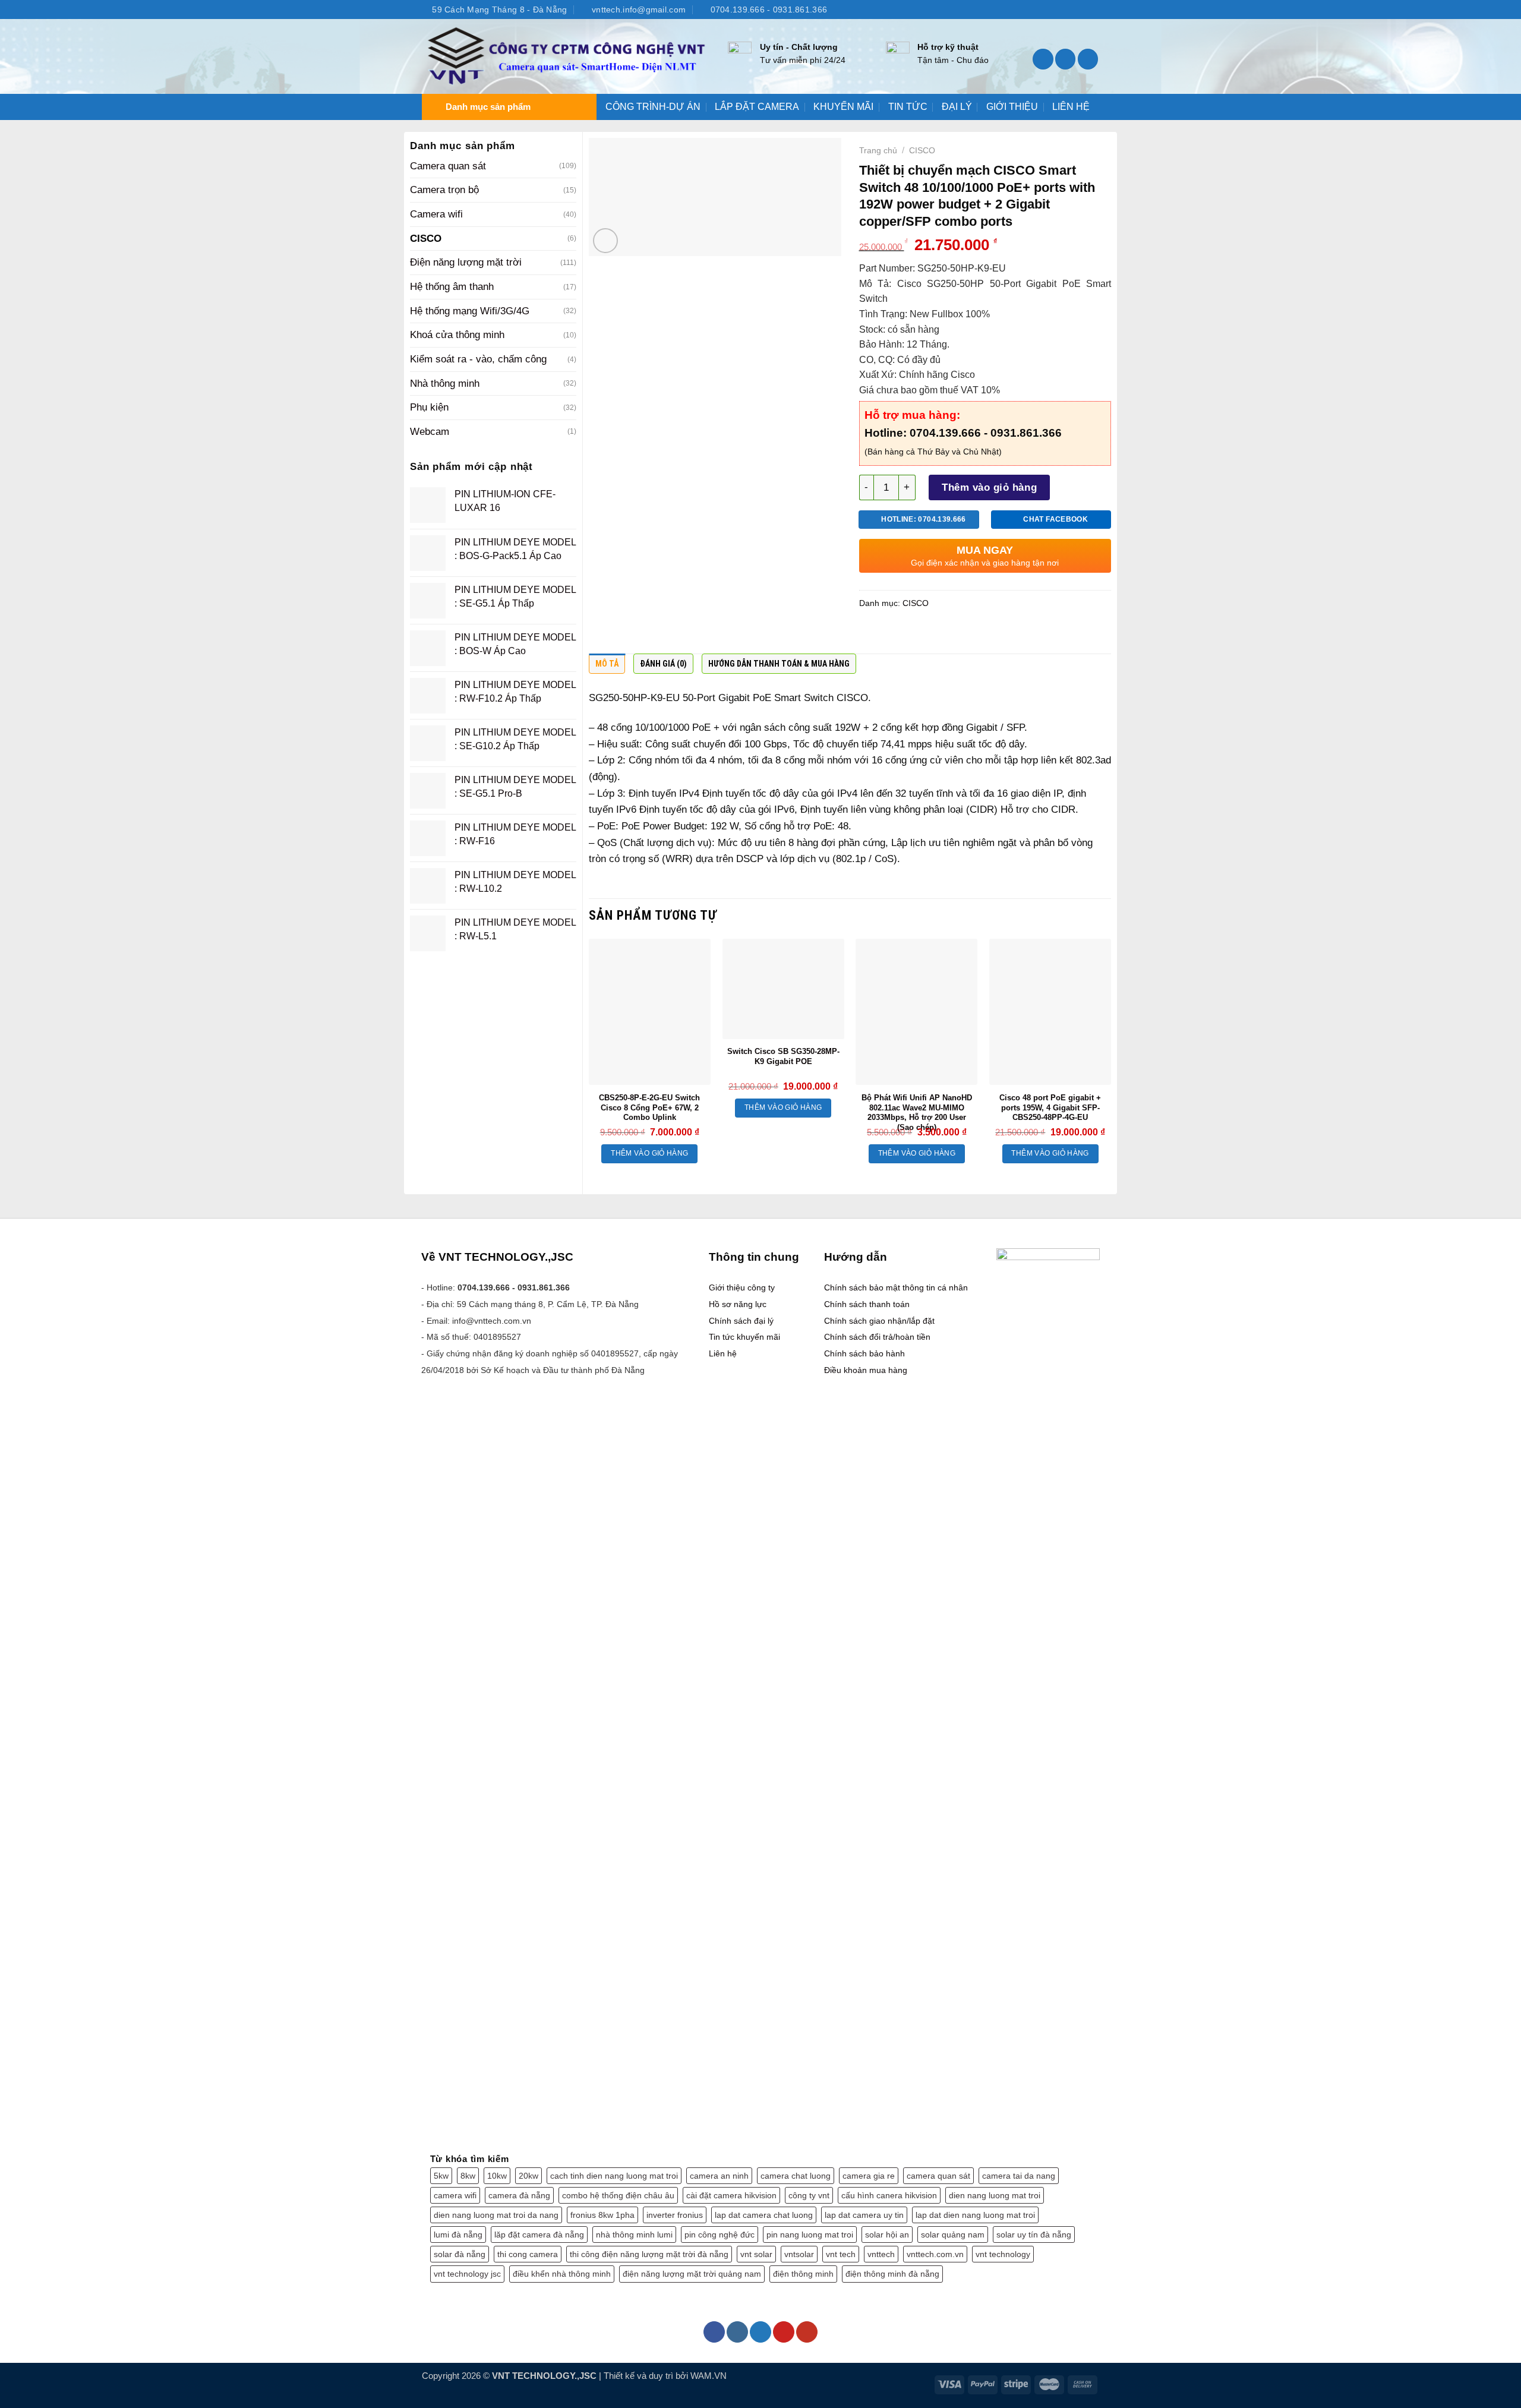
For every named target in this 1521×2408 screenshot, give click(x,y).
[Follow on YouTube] (1093, 9)
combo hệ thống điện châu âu (618, 2195)
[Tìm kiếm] (1043, 59)
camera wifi (455, 2195)
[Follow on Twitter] (1069, 9)
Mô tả (607, 664)
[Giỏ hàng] (1088, 59)
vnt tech (841, 2254)
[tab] (607, 667)
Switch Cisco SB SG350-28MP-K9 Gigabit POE (783, 1056)
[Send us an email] (1080, 9)
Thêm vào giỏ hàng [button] (649, 1153)
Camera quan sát (448, 166)
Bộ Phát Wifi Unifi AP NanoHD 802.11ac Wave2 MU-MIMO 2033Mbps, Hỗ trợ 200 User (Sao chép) (917, 1113)
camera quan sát (938, 2176)
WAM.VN (709, 2376)
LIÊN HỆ (1071, 107)
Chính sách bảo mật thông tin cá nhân (896, 1287)
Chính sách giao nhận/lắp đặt (879, 1321)
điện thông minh (803, 2274)
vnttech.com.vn (935, 2254)
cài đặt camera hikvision (731, 2195)
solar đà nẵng (460, 2254)
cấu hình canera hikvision (889, 2195)
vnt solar (756, 2254)
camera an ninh (719, 2176)
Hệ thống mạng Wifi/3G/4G (470, 311)
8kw (468, 2176)
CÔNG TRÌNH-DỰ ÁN (653, 107)
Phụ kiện (429, 407)
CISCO (426, 238)
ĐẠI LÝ (957, 107)
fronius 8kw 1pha (602, 2215)
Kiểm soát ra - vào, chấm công (478, 359)
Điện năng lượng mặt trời (466, 262)
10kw (497, 2176)
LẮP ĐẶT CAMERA (757, 107)
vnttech (881, 2254)
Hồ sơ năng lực (738, 1304)
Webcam (430, 431)
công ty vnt (809, 2195)
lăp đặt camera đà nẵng (539, 2235)
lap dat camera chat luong (764, 2215)
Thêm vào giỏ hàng (989, 487)
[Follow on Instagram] (1056, 9)
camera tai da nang (1019, 2176)
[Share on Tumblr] (986, 635)
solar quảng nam (953, 2235)
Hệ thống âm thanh (452, 286)
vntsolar (799, 2254)
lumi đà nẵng (458, 2235)
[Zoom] (605, 241)
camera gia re (869, 2176)
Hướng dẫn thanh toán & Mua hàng (779, 664)
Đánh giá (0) (663, 664)
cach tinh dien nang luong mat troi (614, 2176)
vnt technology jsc (467, 2274)
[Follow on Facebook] (1044, 9)
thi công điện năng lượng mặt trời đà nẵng (649, 2254)
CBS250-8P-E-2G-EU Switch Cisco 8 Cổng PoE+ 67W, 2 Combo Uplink (649, 1108)
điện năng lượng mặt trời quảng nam (692, 2274)
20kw (528, 2176)
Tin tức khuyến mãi (744, 1337)
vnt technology (1003, 2254)
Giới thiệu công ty (742, 1287)
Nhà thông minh (445, 383)
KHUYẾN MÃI (843, 107)
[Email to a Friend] (917, 635)
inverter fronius (675, 2215)
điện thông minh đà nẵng (892, 2274)
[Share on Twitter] (894, 635)
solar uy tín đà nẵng (1034, 2235)
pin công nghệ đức (720, 2235)
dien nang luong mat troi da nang (496, 2215)
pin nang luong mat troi (810, 2235)
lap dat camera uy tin (864, 2215)
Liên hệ (723, 1353)
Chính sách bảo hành (864, 1353)
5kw (441, 2176)
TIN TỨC (908, 107)
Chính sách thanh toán (867, 1304)
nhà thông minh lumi (634, 2235)
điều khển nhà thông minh (562, 2274)
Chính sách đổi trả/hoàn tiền (877, 1337)
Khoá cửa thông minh (457, 334)
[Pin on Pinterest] (940, 635)
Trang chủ (878, 150)
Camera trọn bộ (444, 190)
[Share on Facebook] (870, 635)
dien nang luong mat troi (995, 2195)
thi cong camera (528, 2254)
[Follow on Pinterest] (784, 2332)
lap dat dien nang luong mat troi (975, 2215)
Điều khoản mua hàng (866, 1370)
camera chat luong (796, 2176)
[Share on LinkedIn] (963, 635)
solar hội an (887, 2235)
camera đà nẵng (519, 2195)
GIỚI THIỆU (1012, 107)
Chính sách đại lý (741, 1321)
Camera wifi (436, 214)
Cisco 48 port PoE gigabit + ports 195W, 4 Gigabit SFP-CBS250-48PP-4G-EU (1050, 1108)
